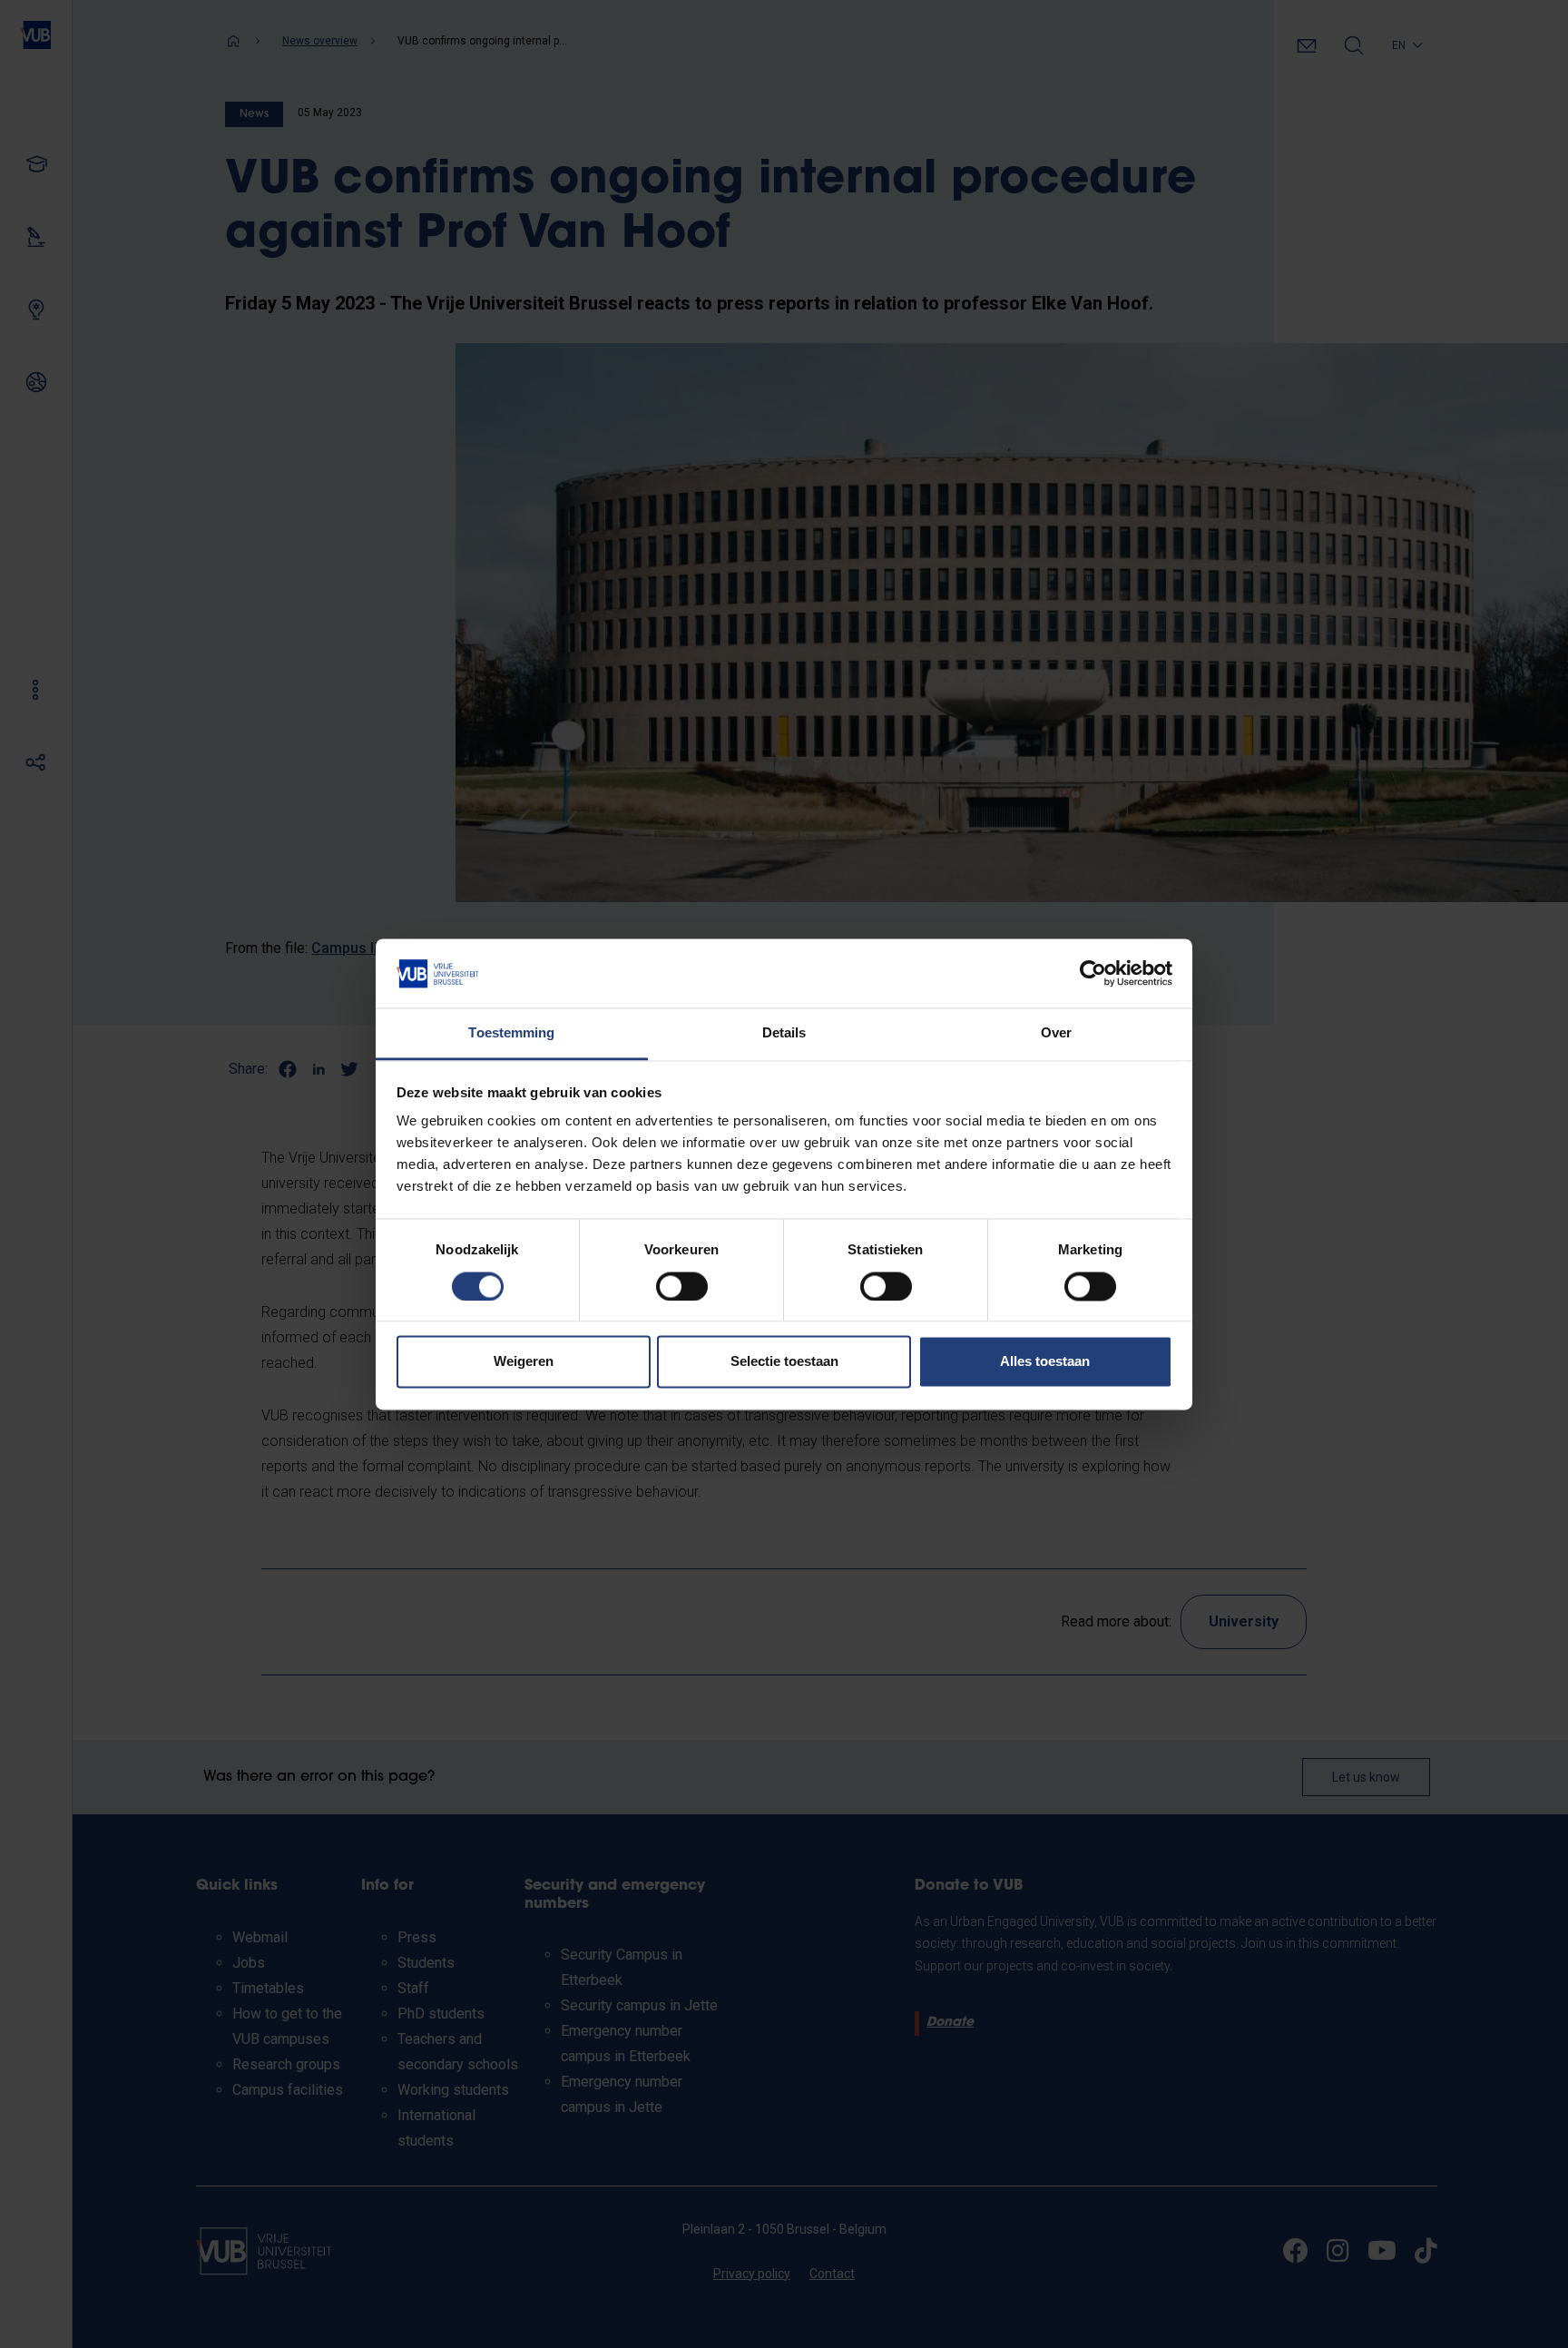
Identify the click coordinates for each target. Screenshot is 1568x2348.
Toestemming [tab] (511, 1033)
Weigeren (524, 1362)
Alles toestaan (1045, 1362)
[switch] (682, 1286)
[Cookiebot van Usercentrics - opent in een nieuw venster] (1093, 973)
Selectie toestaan (784, 1362)
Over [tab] (1056, 1033)
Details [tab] (784, 1033)
